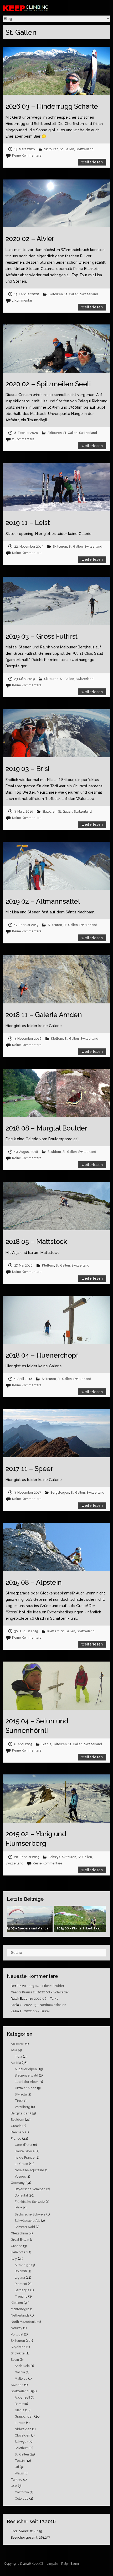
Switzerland (85, 149)
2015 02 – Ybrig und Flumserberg (36, 1839)
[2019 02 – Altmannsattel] (57, 866)
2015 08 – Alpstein (34, 1582)
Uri (17, 2467)
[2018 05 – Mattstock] (57, 1206)
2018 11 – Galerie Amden (44, 1015)
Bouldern (54, 1152)
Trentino (21, 2297)
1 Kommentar (22, 301)
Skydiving (18, 2347)
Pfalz (18, 2208)
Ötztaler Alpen (25, 2088)
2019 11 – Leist (28, 523)
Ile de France (25, 2158)
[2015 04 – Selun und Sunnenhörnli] (57, 1686)
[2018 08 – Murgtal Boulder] (57, 1093)
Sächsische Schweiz (30, 2214)
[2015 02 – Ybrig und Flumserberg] (57, 1799)
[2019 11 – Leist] (57, 487)
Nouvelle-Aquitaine (29, 2170)
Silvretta (21, 2094)
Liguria (20, 2278)
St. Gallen (67, 149)
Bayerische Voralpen (30, 2189)
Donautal (21, 2195)
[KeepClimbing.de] (40, 8)
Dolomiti (21, 2271)
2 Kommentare (23, 439)
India (18, 2057)
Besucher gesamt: (25, 2538)
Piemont (21, 2284)
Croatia (16, 2126)
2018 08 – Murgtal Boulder (47, 1128)
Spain (15, 2360)
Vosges (20, 2177)
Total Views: (20, 2531)
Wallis (19, 2473)
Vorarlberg (22, 2107)
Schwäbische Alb (27, 2221)
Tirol (18, 2101)
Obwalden (22, 2435)
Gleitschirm (19, 2233)
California (22, 2492)
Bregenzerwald (26, 2075)
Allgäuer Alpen (26, 2069)
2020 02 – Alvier (30, 239)
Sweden (17, 2385)
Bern (18, 2404)
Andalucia (22, 2366)
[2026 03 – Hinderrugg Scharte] (57, 71)
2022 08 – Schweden (53, 1992)
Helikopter (19, 2252)
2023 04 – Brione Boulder (45, 1986)
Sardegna (22, 2290)
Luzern (20, 2423)
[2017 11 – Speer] (57, 1433)
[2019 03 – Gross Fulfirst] (57, 601)
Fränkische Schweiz (30, 2202)
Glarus (46, 1744)
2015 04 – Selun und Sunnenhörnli (37, 1726)
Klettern (57, 1039)
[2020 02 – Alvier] (57, 204)
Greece (17, 2246)
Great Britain (20, 2240)
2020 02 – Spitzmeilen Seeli (48, 384)
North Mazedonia (24, 2322)
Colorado (22, 2499)
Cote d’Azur (24, 2145)
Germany (18, 2183)
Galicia (20, 2372)
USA (14, 2486)
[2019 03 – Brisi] (57, 733)
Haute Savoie (25, 2151)
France (16, 2139)
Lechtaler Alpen (27, 2082)
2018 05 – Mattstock (36, 1242)
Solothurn (22, 2448)
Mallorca (21, 2379)
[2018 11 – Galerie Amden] (57, 979)
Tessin (20, 2461)
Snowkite (18, 2353)
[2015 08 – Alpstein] (57, 1547)
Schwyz (55, 1857)
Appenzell (22, 2398)
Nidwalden (23, 2429)
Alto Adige (23, 2265)
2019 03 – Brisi (27, 769)
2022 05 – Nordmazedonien (45, 2005)
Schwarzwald (25, 2227)
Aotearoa (18, 2044)
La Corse (21, 2164)
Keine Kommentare (27, 156)
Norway (17, 2328)
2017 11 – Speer (29, 1469)
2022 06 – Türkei (47, 1999)
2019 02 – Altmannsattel (43, 901)
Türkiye (17, 2480)
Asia (14, 2050)
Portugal (17, 2334)
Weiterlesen (92, 162)
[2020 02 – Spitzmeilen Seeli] (57, 349)
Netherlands (20, 2315)
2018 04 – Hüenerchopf (42, 1355)
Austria (16, 2063)
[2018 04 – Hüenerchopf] (57, 1320)
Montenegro (20, 2309)
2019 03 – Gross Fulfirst (42, 636)
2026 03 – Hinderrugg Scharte (52, 106)
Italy (14, 2259)
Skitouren (51, 149)
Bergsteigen (60, 1493)
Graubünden (24, 2417)
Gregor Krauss (21, 1992)
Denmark (18, 2132)
